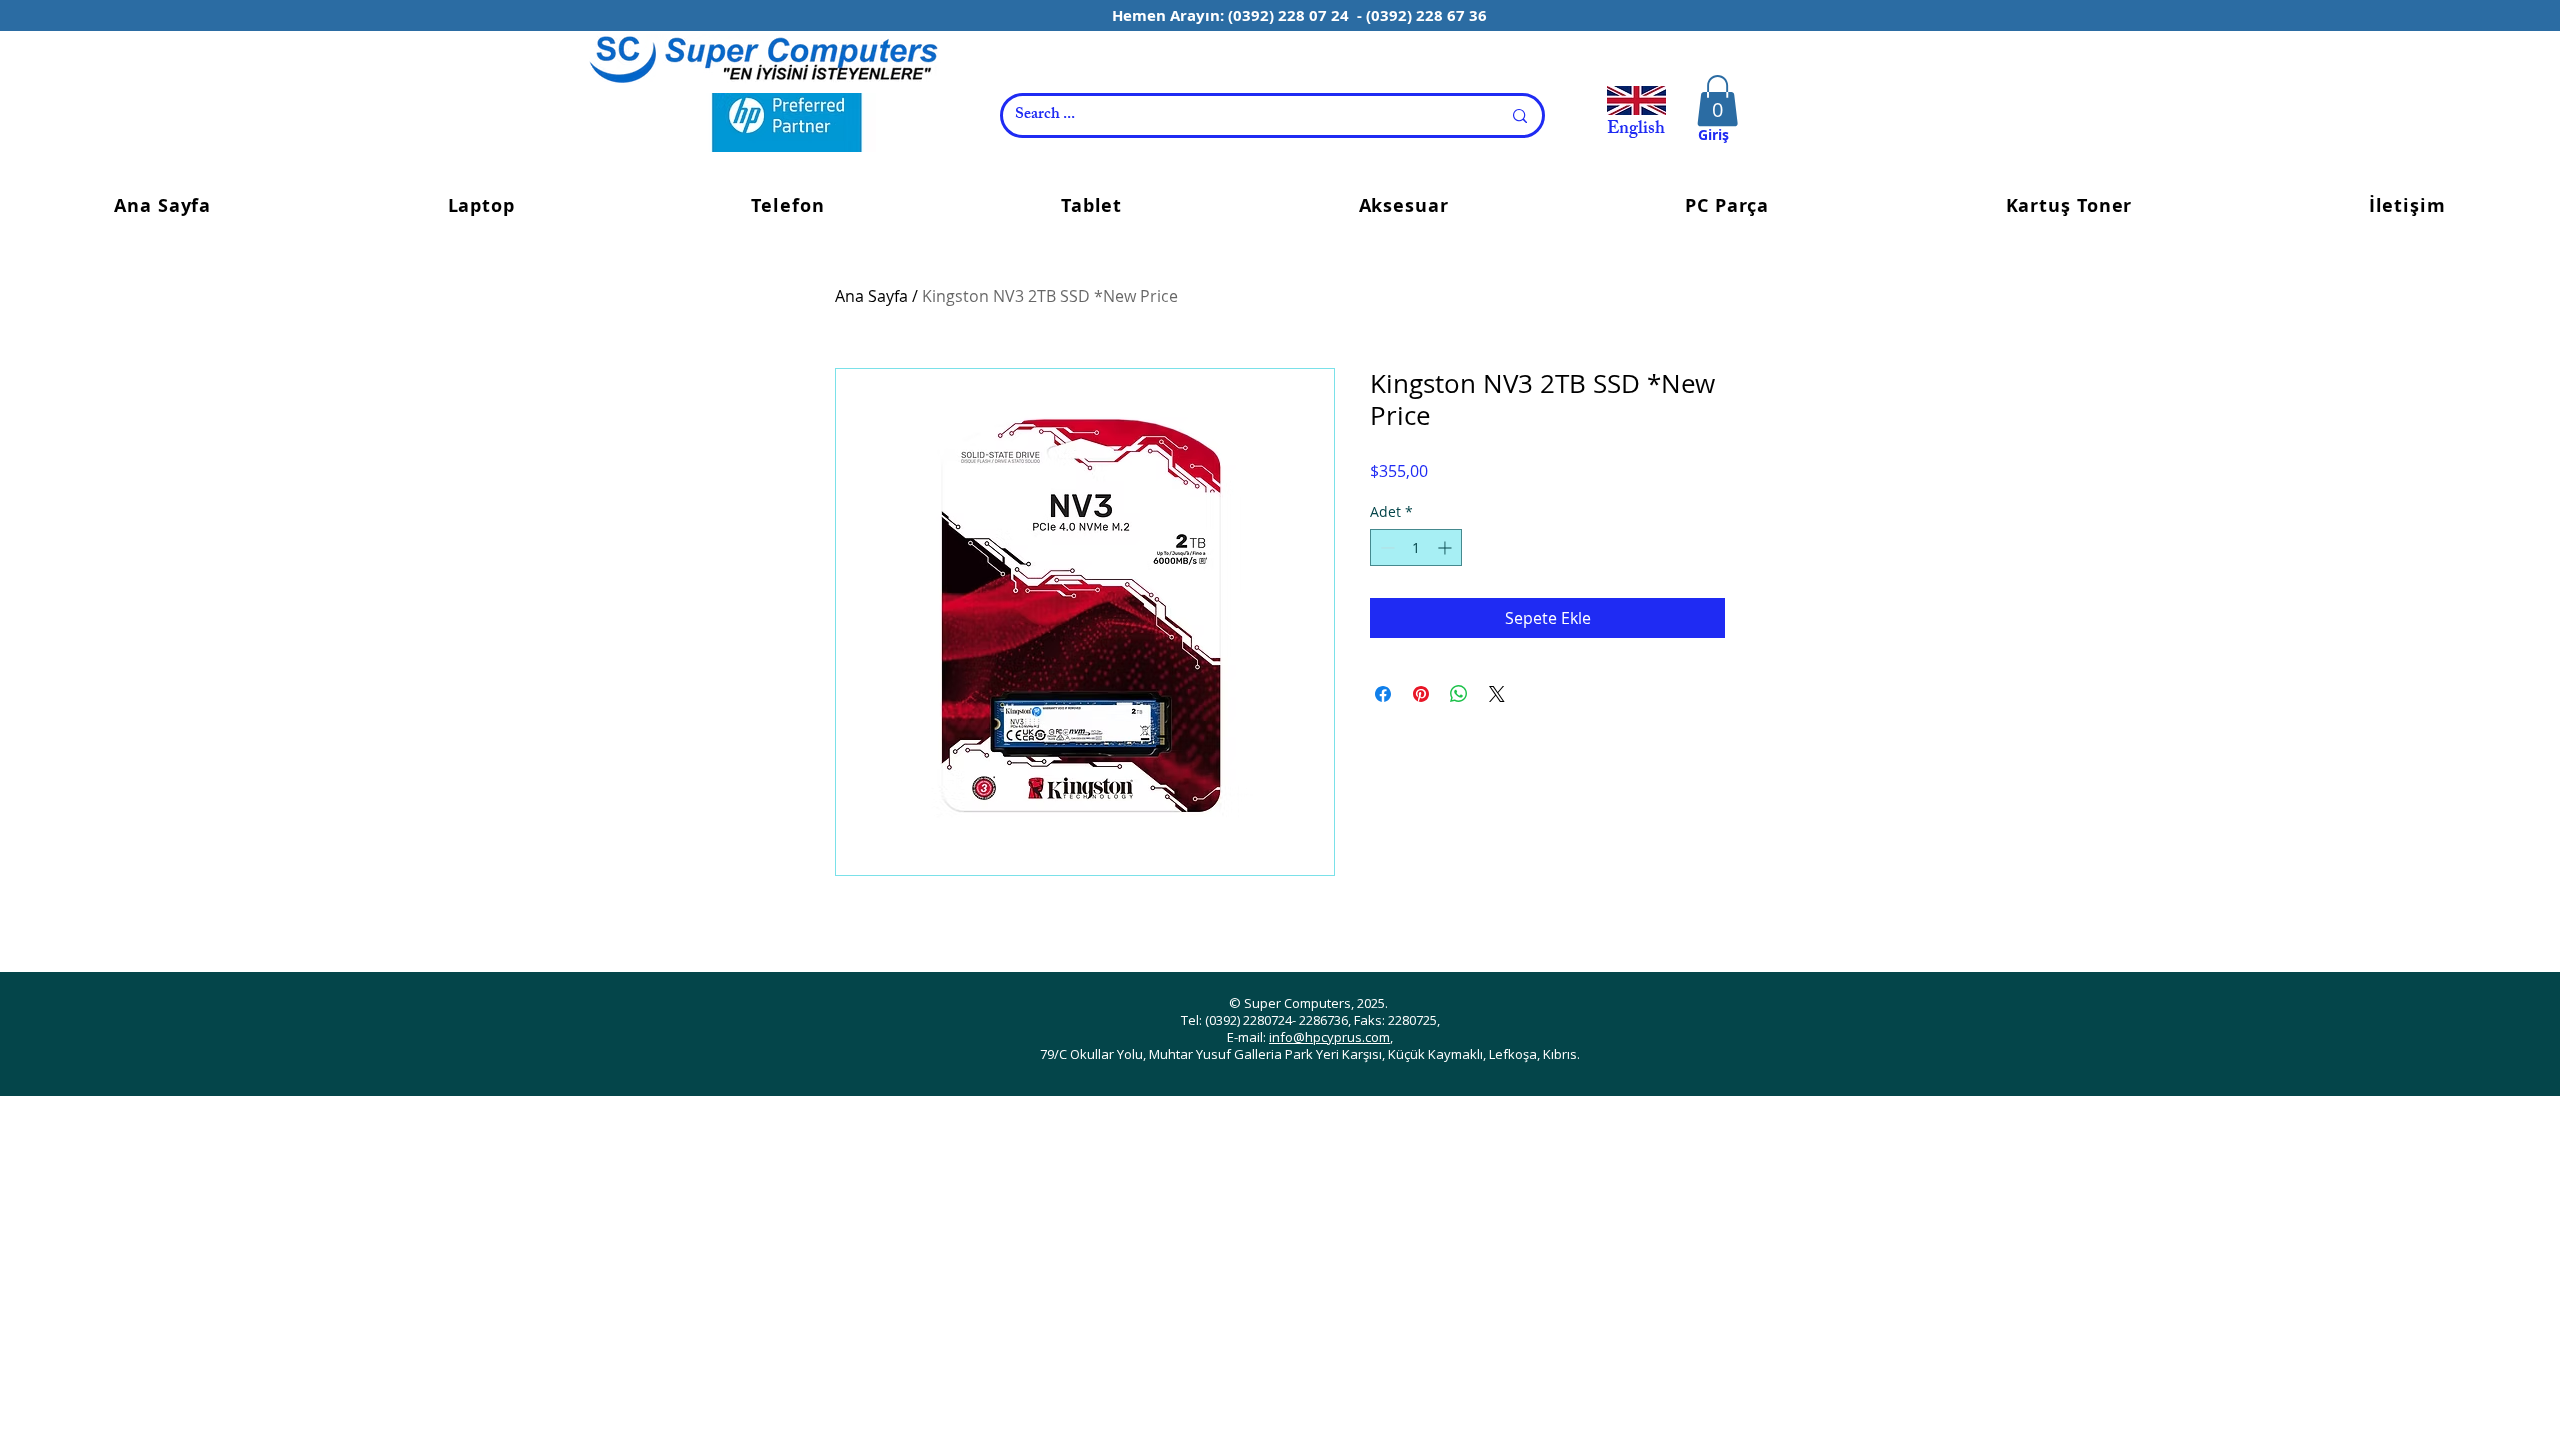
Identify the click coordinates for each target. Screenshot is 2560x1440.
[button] (1717, 100)
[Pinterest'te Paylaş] (1421, 694)
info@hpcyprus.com (1329, 1037)
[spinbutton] (1416, 547)
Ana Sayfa (871, 296)
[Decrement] (1385, 547)
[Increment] (1446, 547)
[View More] (763, 58)
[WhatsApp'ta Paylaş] (1459, 694)
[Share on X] (1497, 694)
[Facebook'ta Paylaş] (1383, 694)
